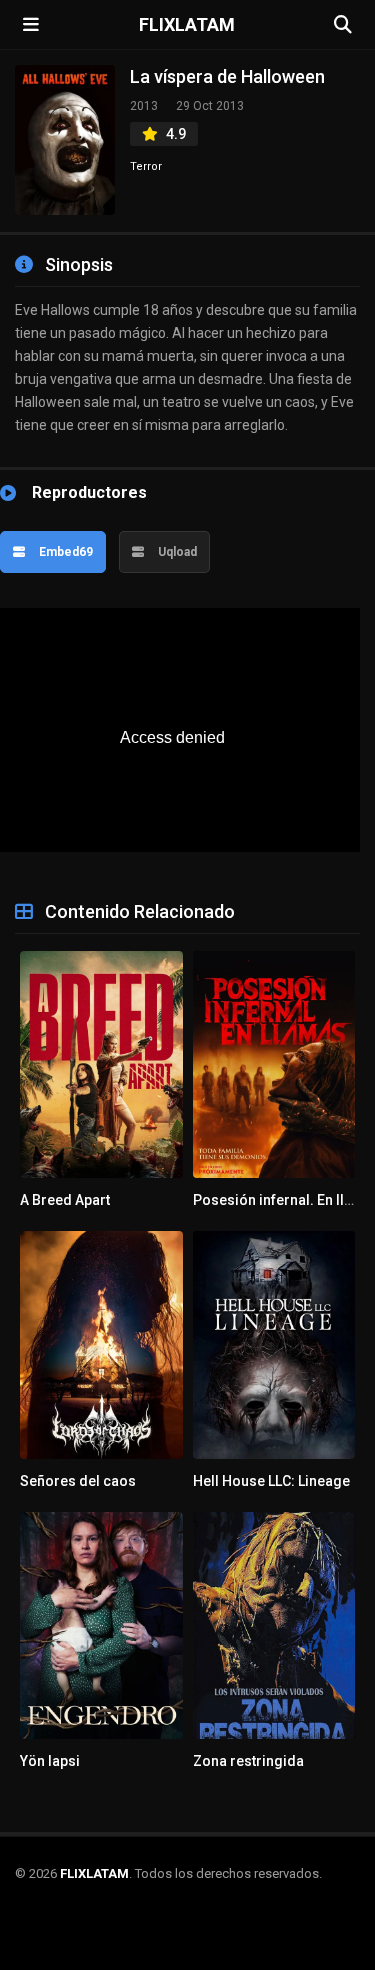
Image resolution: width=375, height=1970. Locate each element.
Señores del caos (78, 1481)
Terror (146, 166)
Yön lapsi (50, 1761)
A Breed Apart (65, 1200)
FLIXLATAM (187, 25)
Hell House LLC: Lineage (271, 1481)
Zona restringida (248, 1761)
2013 (144, 106)
